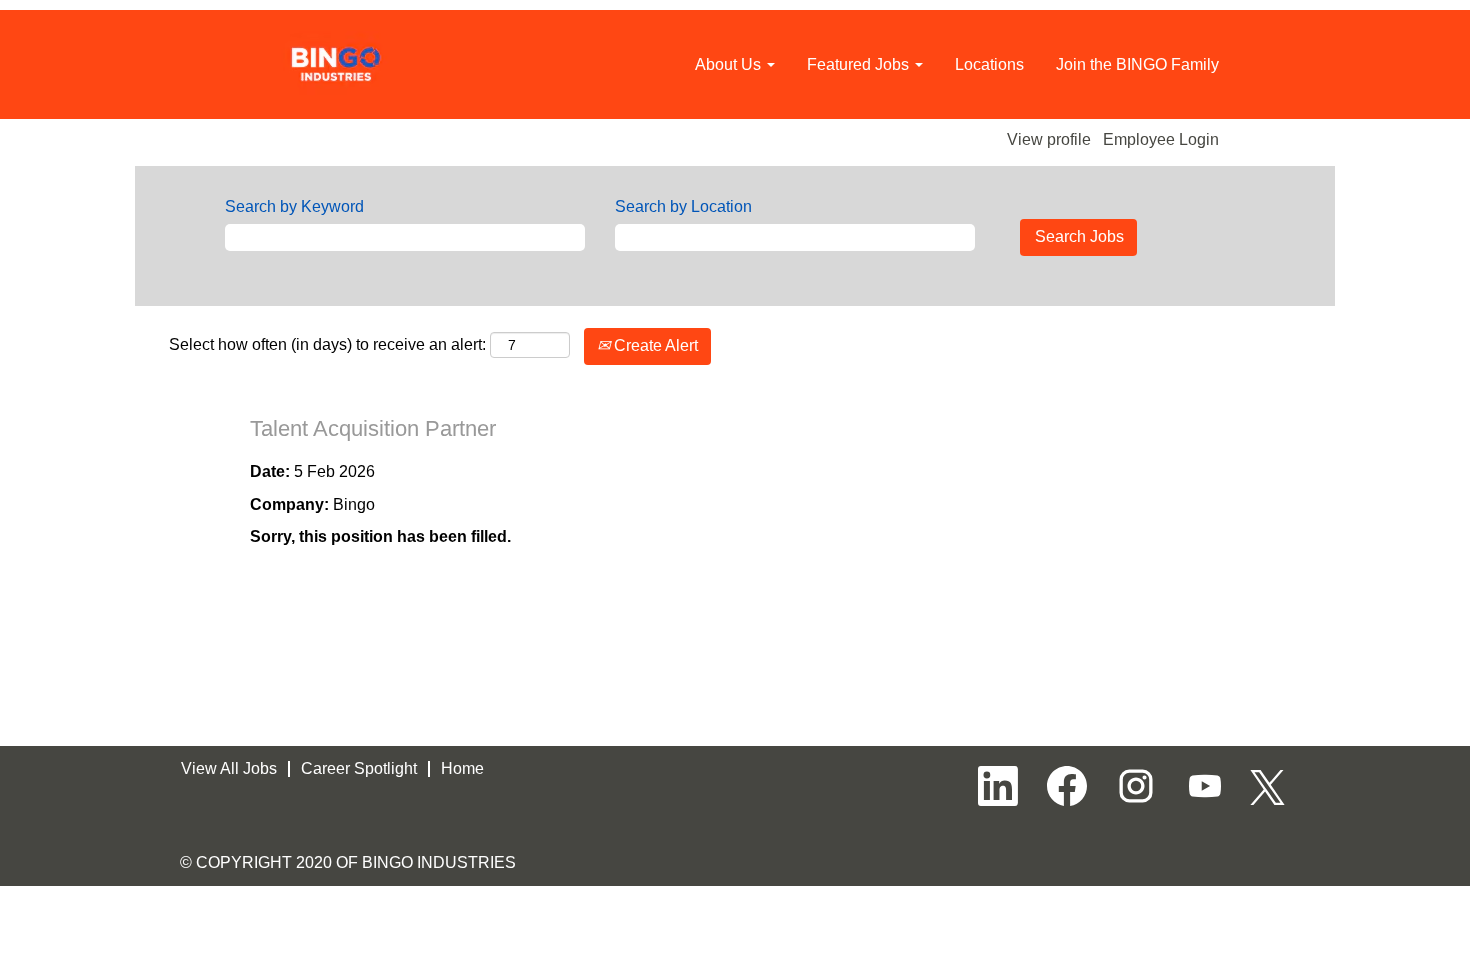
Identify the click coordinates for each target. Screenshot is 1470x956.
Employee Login (1161, 139)
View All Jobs (229, 768)
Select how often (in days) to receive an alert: (327, 344)
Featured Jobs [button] (860, 64)
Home (462, 768)
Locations (989, 64)
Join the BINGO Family (1137, 64)
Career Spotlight (359, 768)
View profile (1049, 139)
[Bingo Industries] (336, 64)
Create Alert (654, 345)
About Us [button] (730, 64)
